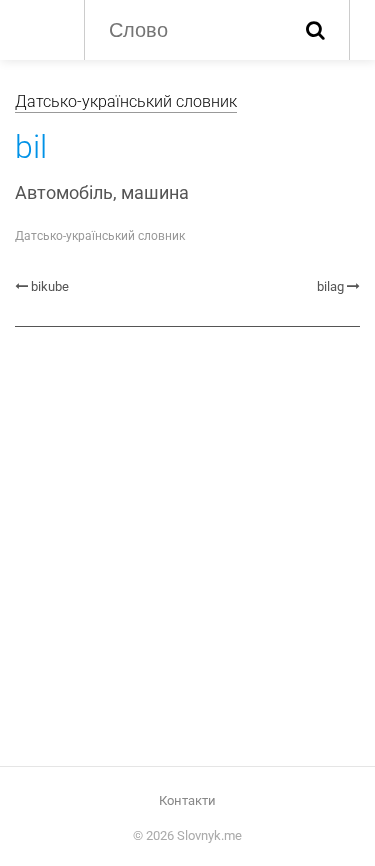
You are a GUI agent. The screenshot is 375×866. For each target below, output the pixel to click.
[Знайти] (315, 30)
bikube (50, 286)
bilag (330, 286)
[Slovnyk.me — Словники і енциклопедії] (39, 28)
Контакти (187, 800)
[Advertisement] (187, 544)
